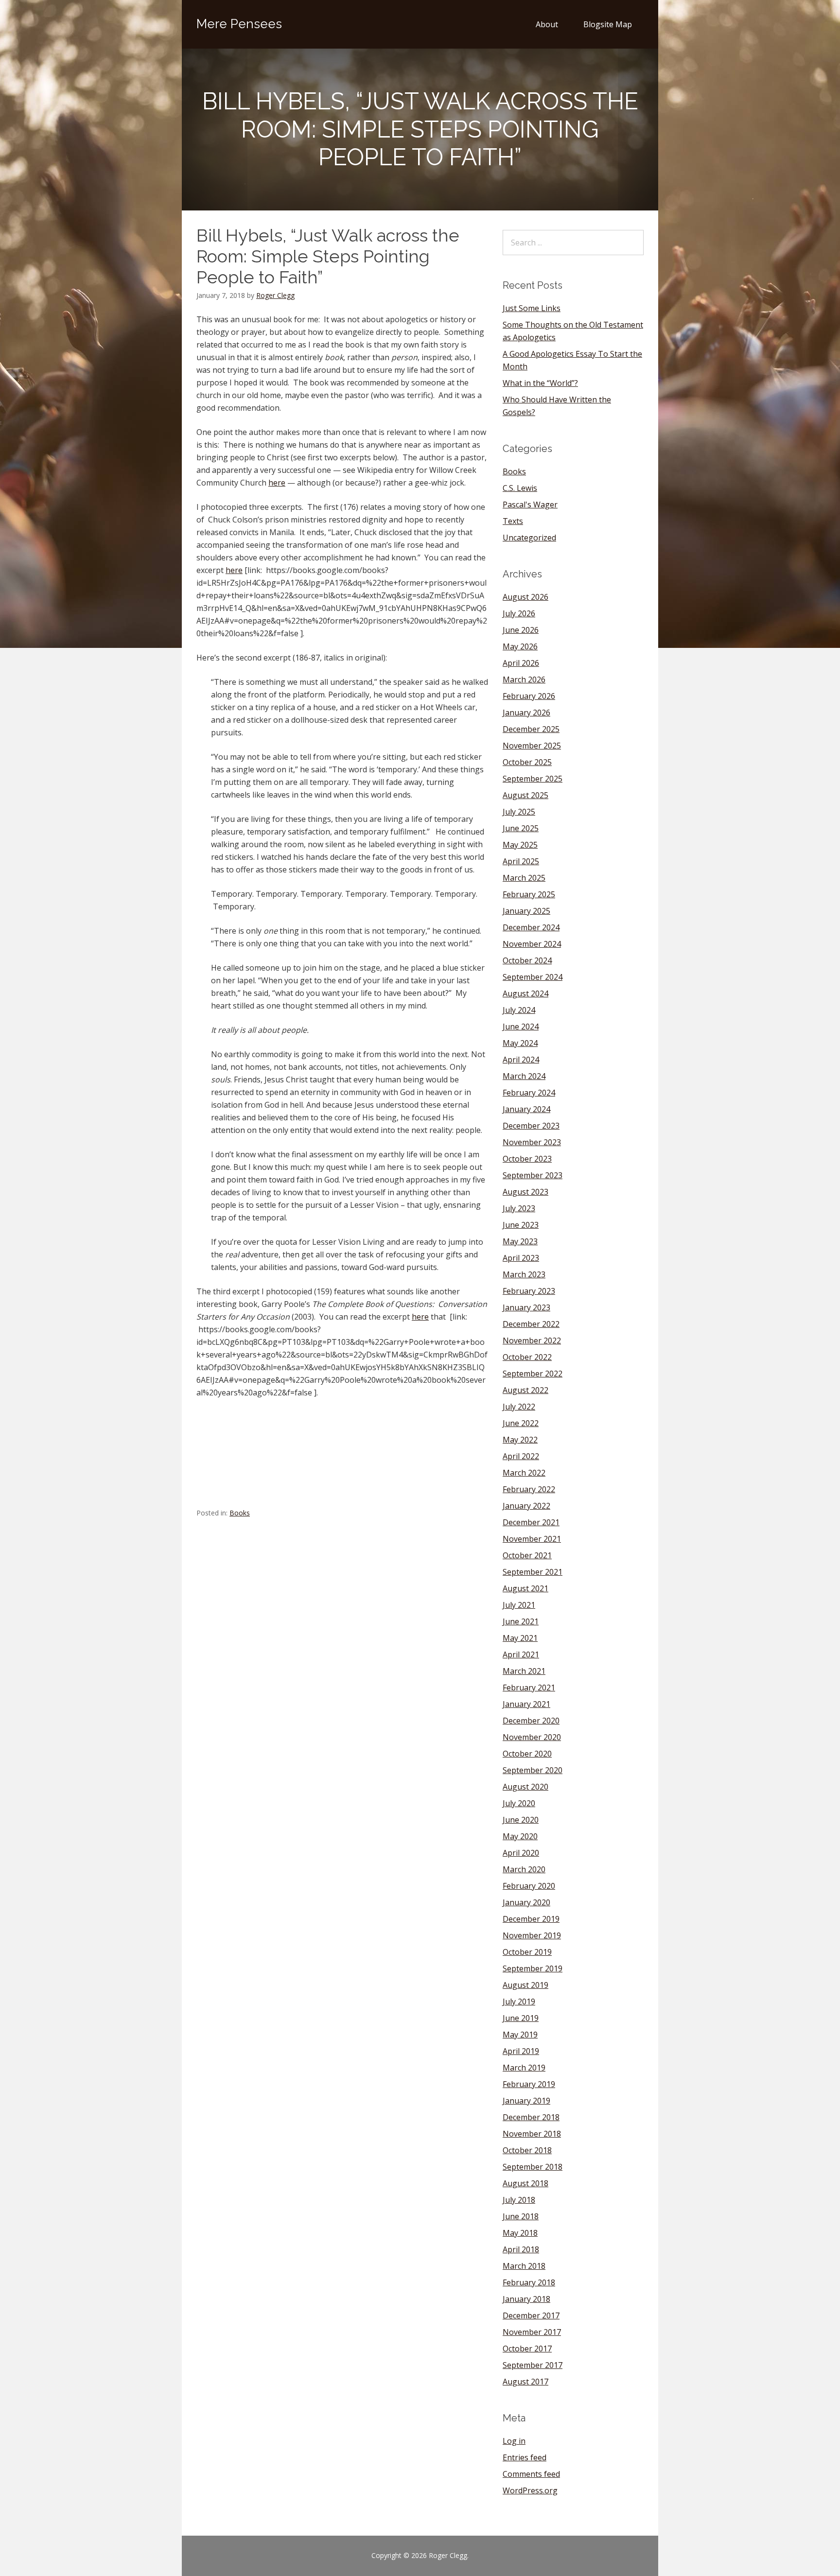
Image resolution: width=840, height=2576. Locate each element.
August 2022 (525, 1390)
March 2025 (524, 878)
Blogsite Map (608, 24)
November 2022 (532, 1340)
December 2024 (531, 927)
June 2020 (521, 1820)
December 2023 (531, 1126)
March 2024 (524, 1076)
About (547, 24)
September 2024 (533, 977)
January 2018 (526, 2299)
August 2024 (525, 993)
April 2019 (521, 2051)
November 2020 (532, 1737)
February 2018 (529, 2282)
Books (240, 1513)
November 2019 (532, 1935)
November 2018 (532, 2134)
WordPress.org (530, 2490)
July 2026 (519, 613)
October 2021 (527, 1555)
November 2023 (532, 1142)
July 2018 (519, 2200)
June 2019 (521, 2018)
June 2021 (521, 1621)
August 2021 (525, 1588)
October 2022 (527, 1357)
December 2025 (531, 729)
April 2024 (521, 1060)
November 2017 (532, 2332)
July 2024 (519, 1010)
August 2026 (525, 597)
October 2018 (527, 2150)
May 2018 (520, 2233)
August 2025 (525, 795)
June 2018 (521, 2216)
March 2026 (524, 679)
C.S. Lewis (520, 488)
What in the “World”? (540, 383)
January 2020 (526, 1902)
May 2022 (520, 1440)
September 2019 (533, 1968)
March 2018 (524, 2266)
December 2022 (531, 1324)
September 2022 (533, 1374)
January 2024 (526, 1109)
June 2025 (521, 828)
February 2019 (529, 2084)
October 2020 (527, 1754)
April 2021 (521, 1654)
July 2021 (519, 1605)
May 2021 (520, 1638)
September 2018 (533, 2167)
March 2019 (524, 2068)
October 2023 (527, 1159)
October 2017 (527, 2349)
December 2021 (531, 1522)
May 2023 (520, 1241)
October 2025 (527, 762)
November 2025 (532, 746)
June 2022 (521, 1423)
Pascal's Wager (530, 505)
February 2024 (529, 1093)
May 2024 (520, 1043)
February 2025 (529, 894)
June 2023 (521, 1225)
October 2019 (527, 1952)
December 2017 (531, 2315)
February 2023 (529, 1291)
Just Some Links (532, 308)
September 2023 (533, 1175)
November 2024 (532, 944)
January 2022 (526, 1506)
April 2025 (521, 861)
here (277, 483)
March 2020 (524, 1869)
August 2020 (525, 1787)
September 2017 (533, 2365)
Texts (513, 521)
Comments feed (531, 2474)
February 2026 (529, 696)
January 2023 (526, 1307)
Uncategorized (529, 538)
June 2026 (521, 630)
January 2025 (526, 911)
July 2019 (519, 2002)
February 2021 (529, 1688)
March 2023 (524, 1274)
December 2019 (531, 1919)
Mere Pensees (239, 24)
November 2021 (532, 1539)
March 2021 (524, 1671)
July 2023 (519, 1208)
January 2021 (526, 1704)
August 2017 (525, 2382)
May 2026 (520, 646)
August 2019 (525, 1985)
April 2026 (521, 663)
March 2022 (524, 1473)
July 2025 (519, 812)
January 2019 (526, 2101)
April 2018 (521, 2249)
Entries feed (525, 2457)
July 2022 (519, 1407)
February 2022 (529, 1489)
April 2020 (521, 1853)
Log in (514, 2441)
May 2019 (520, 2035)
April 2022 (521, 1456)
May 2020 (520, 1836)
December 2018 (531, 2117)
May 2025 (520, 845)
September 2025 (533, 779)
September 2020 (533, 1770)
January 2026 (526, 713)
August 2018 (525, 2183)
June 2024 (521, 1027)
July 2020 (519, 1803)
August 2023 (525, 1192)
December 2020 (531, 1721)
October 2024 (527, 960)
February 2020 (529, 1886)
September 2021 (533, 1572)
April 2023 (521, 1258)
